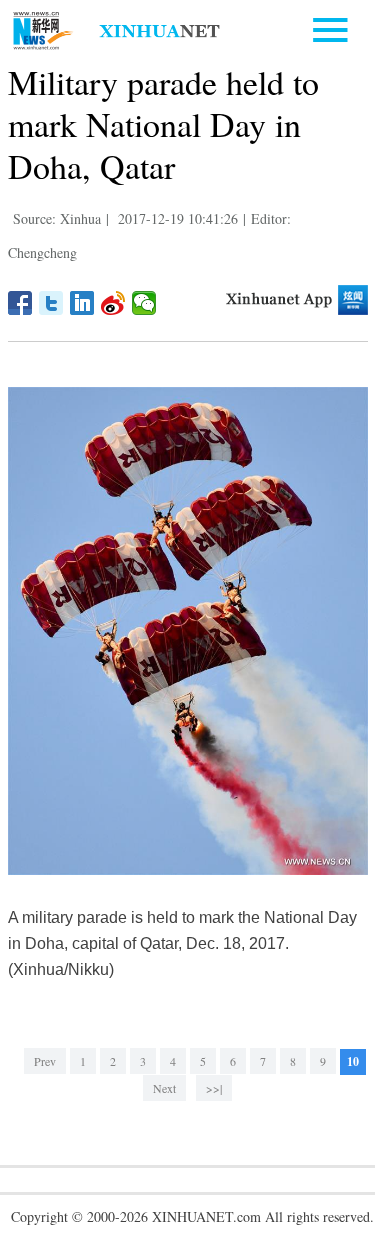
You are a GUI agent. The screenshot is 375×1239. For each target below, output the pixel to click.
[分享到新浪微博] (113, 303)
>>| (214, 1088)
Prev (45, 1061)
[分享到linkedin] (82, 303)
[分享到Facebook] (20, 303)
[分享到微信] (144, 303)
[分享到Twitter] (51, 303)
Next (164, 1088)
